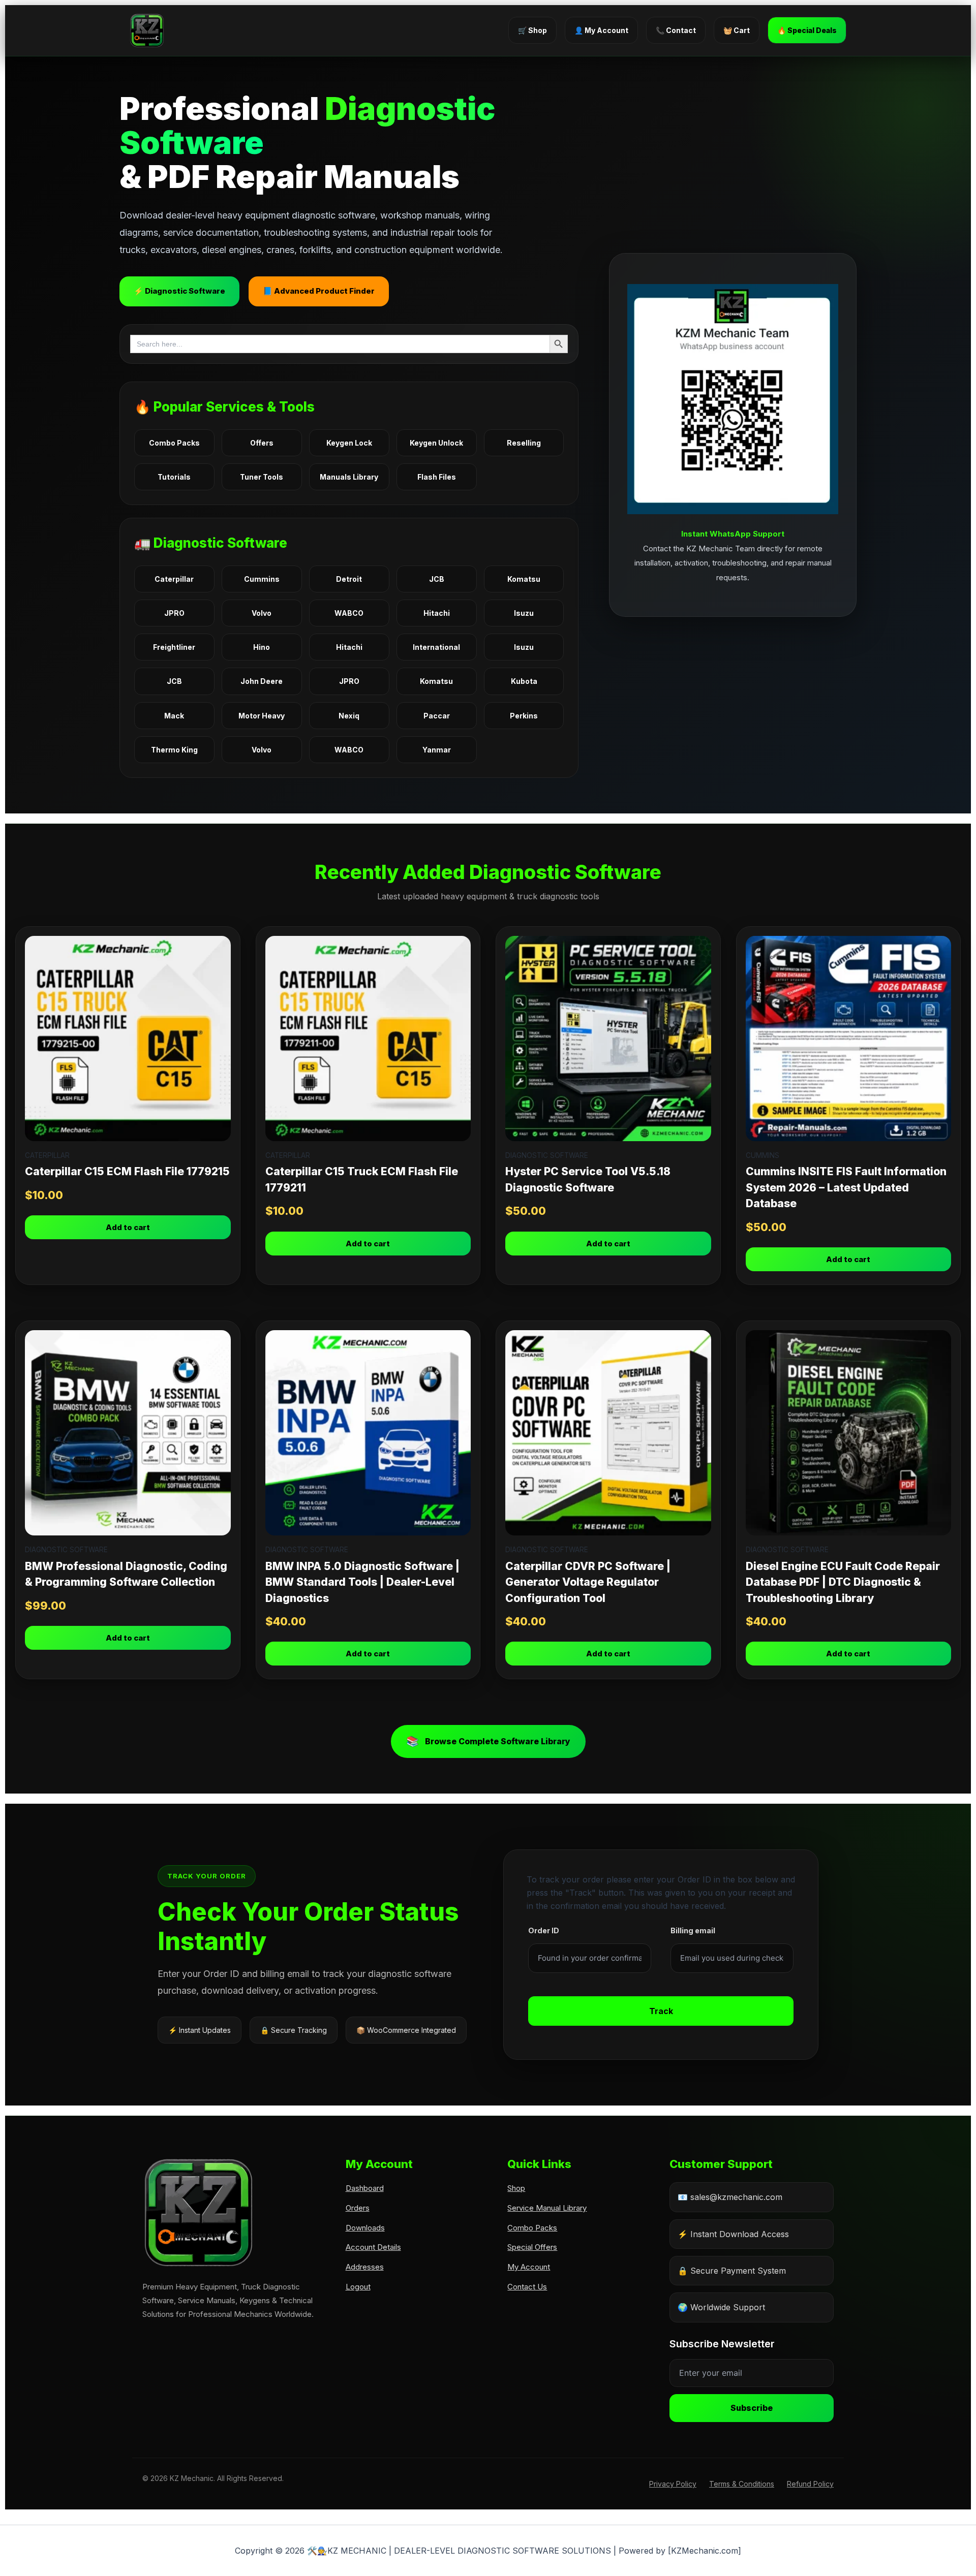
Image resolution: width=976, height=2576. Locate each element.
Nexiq (349, 716)
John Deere (262, 681)
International (436, 647)
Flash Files (437, 477)
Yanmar (437, 750)
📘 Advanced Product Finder (319, 291)
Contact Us (527, 2287)
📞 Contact (676, 30)
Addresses (365, 2267)
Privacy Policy (673, 2484)
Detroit (349, 579)
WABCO (349, 613)
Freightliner (174, 647)
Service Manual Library (547, 2208)
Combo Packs (174, 443)
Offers (262, 443)
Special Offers (532, 2247)
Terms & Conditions (742, 2484)
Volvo (262, 613)
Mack (174, 716)
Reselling (524, 443)
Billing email (693, 1930)
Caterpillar (174, 579)
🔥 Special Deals (807, 30)
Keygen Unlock (436, 443)
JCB (437, 579)
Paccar (437, 716)
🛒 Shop (532, 30)
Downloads (365, 2228)
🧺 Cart (737, 30)
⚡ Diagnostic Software (179, 291)
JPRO (174, 613)
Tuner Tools (262, 477)
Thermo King (174, 750)
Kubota (524, 681)
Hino (262, 647)
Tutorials (174, 477)
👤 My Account (601, 30)
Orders (358, 2208)
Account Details (373, 2247)
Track (661, 2011)
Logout (358, 2287)
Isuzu (524, 613)
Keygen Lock (349, 443)
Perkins (524, 716)
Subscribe (752, 2408)
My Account (529, 2267)
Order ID (544, 1930)
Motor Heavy (262, 716)
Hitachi (437, 613)
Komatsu (524, 579)
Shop (516, 2188)
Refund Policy (810, 2484)
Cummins (262, 579)
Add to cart (128, 1227)
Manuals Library (349, 477)
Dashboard (365, 2188)
